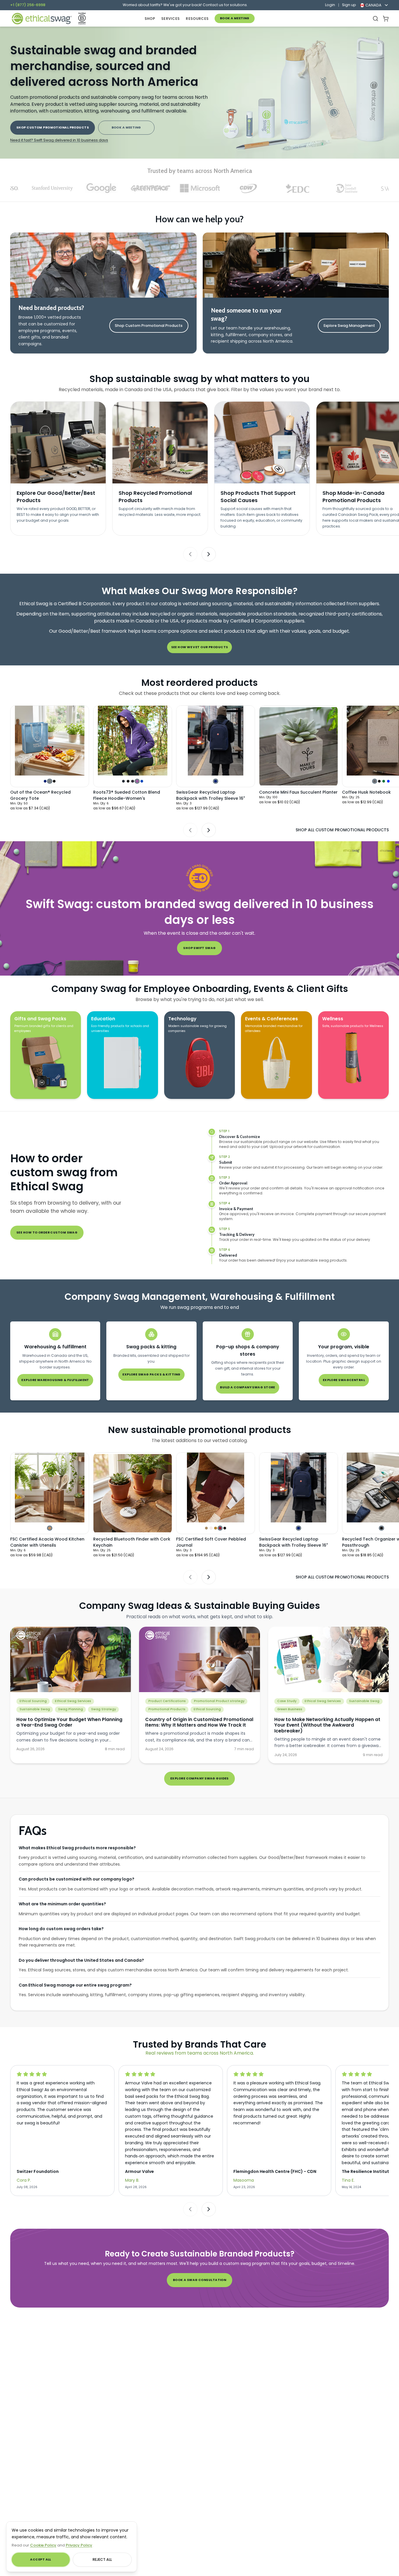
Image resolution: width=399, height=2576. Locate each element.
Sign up (349, 5)
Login (330, 5)
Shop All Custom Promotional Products (342, 830)
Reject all (102, 2559)
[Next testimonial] (209, 2209)
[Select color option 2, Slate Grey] (50, 781)
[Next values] (209, 554)
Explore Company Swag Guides (199, 1778)
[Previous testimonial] (190, 2209)
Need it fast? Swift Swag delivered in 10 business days (59, 140)
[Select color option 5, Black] (225, 1528)
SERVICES (170, 19)
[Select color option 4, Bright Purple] (137, 781)
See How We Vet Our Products (200, 647)
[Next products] (209, 830)
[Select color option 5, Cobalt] (142, 781)
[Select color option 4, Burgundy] (220, 1528)
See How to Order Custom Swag (47, 1233)
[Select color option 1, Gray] (375, 781)
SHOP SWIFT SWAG (199, 948)
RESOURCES (197, 19)
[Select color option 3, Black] (54, 781)
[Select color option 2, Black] (128, 781)
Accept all (40, 2559)
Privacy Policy (79, 2545)
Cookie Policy (43, 2545)
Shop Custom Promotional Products (53, 128)
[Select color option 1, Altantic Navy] (123, 781)
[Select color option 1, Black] (381, 1528)
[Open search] (375, 19)
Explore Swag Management (349, 326)
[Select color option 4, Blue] (388, 781)
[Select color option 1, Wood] (50, 1528)
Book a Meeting (235, 18)
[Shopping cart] (386, 19)
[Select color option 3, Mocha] (215, 1528)
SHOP (150, 19)
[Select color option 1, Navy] (45, 781)
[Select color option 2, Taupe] (211, 1528)
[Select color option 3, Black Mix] (132, 781)
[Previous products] (190, 830)
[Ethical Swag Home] (41, 19)
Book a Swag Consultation (200, 2280)
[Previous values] (190, 554)
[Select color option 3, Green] (384, 781)
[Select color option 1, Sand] (206, 1528)
